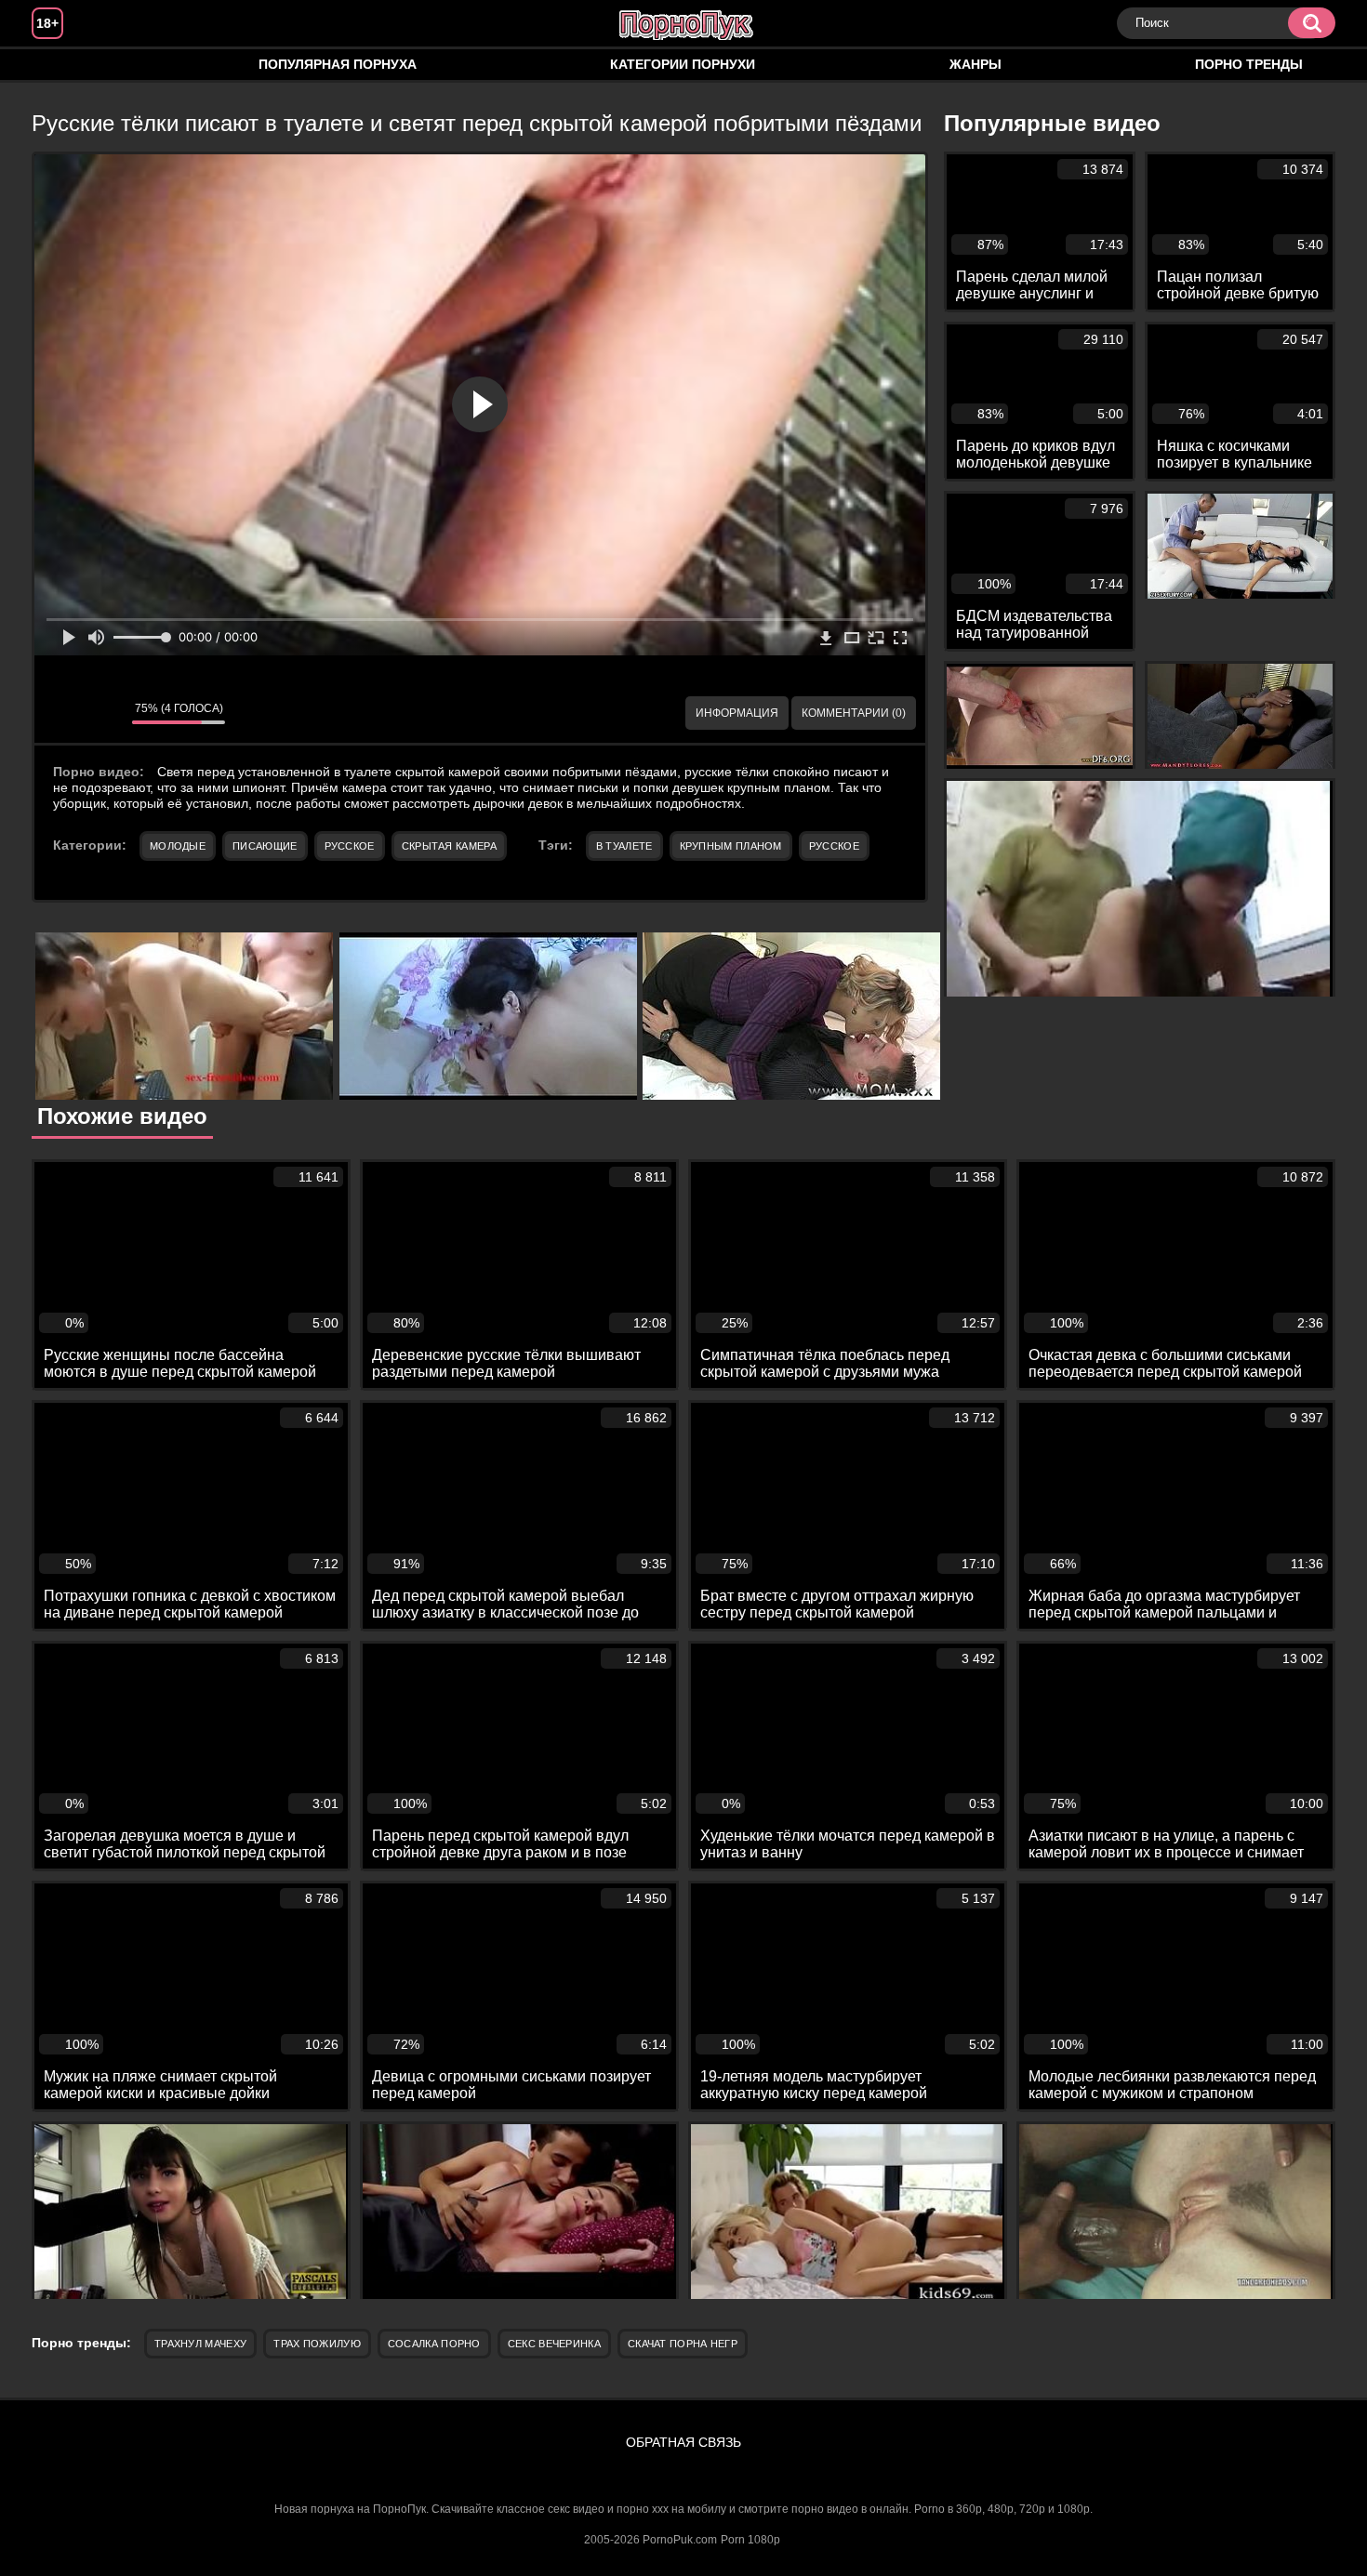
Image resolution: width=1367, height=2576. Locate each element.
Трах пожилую (317, 2344)
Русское (350, 846)
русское (834, 846)
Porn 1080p (750, 2540)
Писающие (265, 846)
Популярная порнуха (338, 64)
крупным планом (731, 846)
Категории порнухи (683, 64)
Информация (737, 713)
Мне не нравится (104, 713)
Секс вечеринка (554, 2344)
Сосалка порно (434, 2344)
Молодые (178, 846)
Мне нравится (62, 713)
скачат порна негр (683, 2344)
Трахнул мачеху (200, 2344)
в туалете (624, 846)
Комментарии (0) (854, 713)
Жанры (975, 64)
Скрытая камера (449, 846)
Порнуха (64, 65)
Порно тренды (1249, 64)
